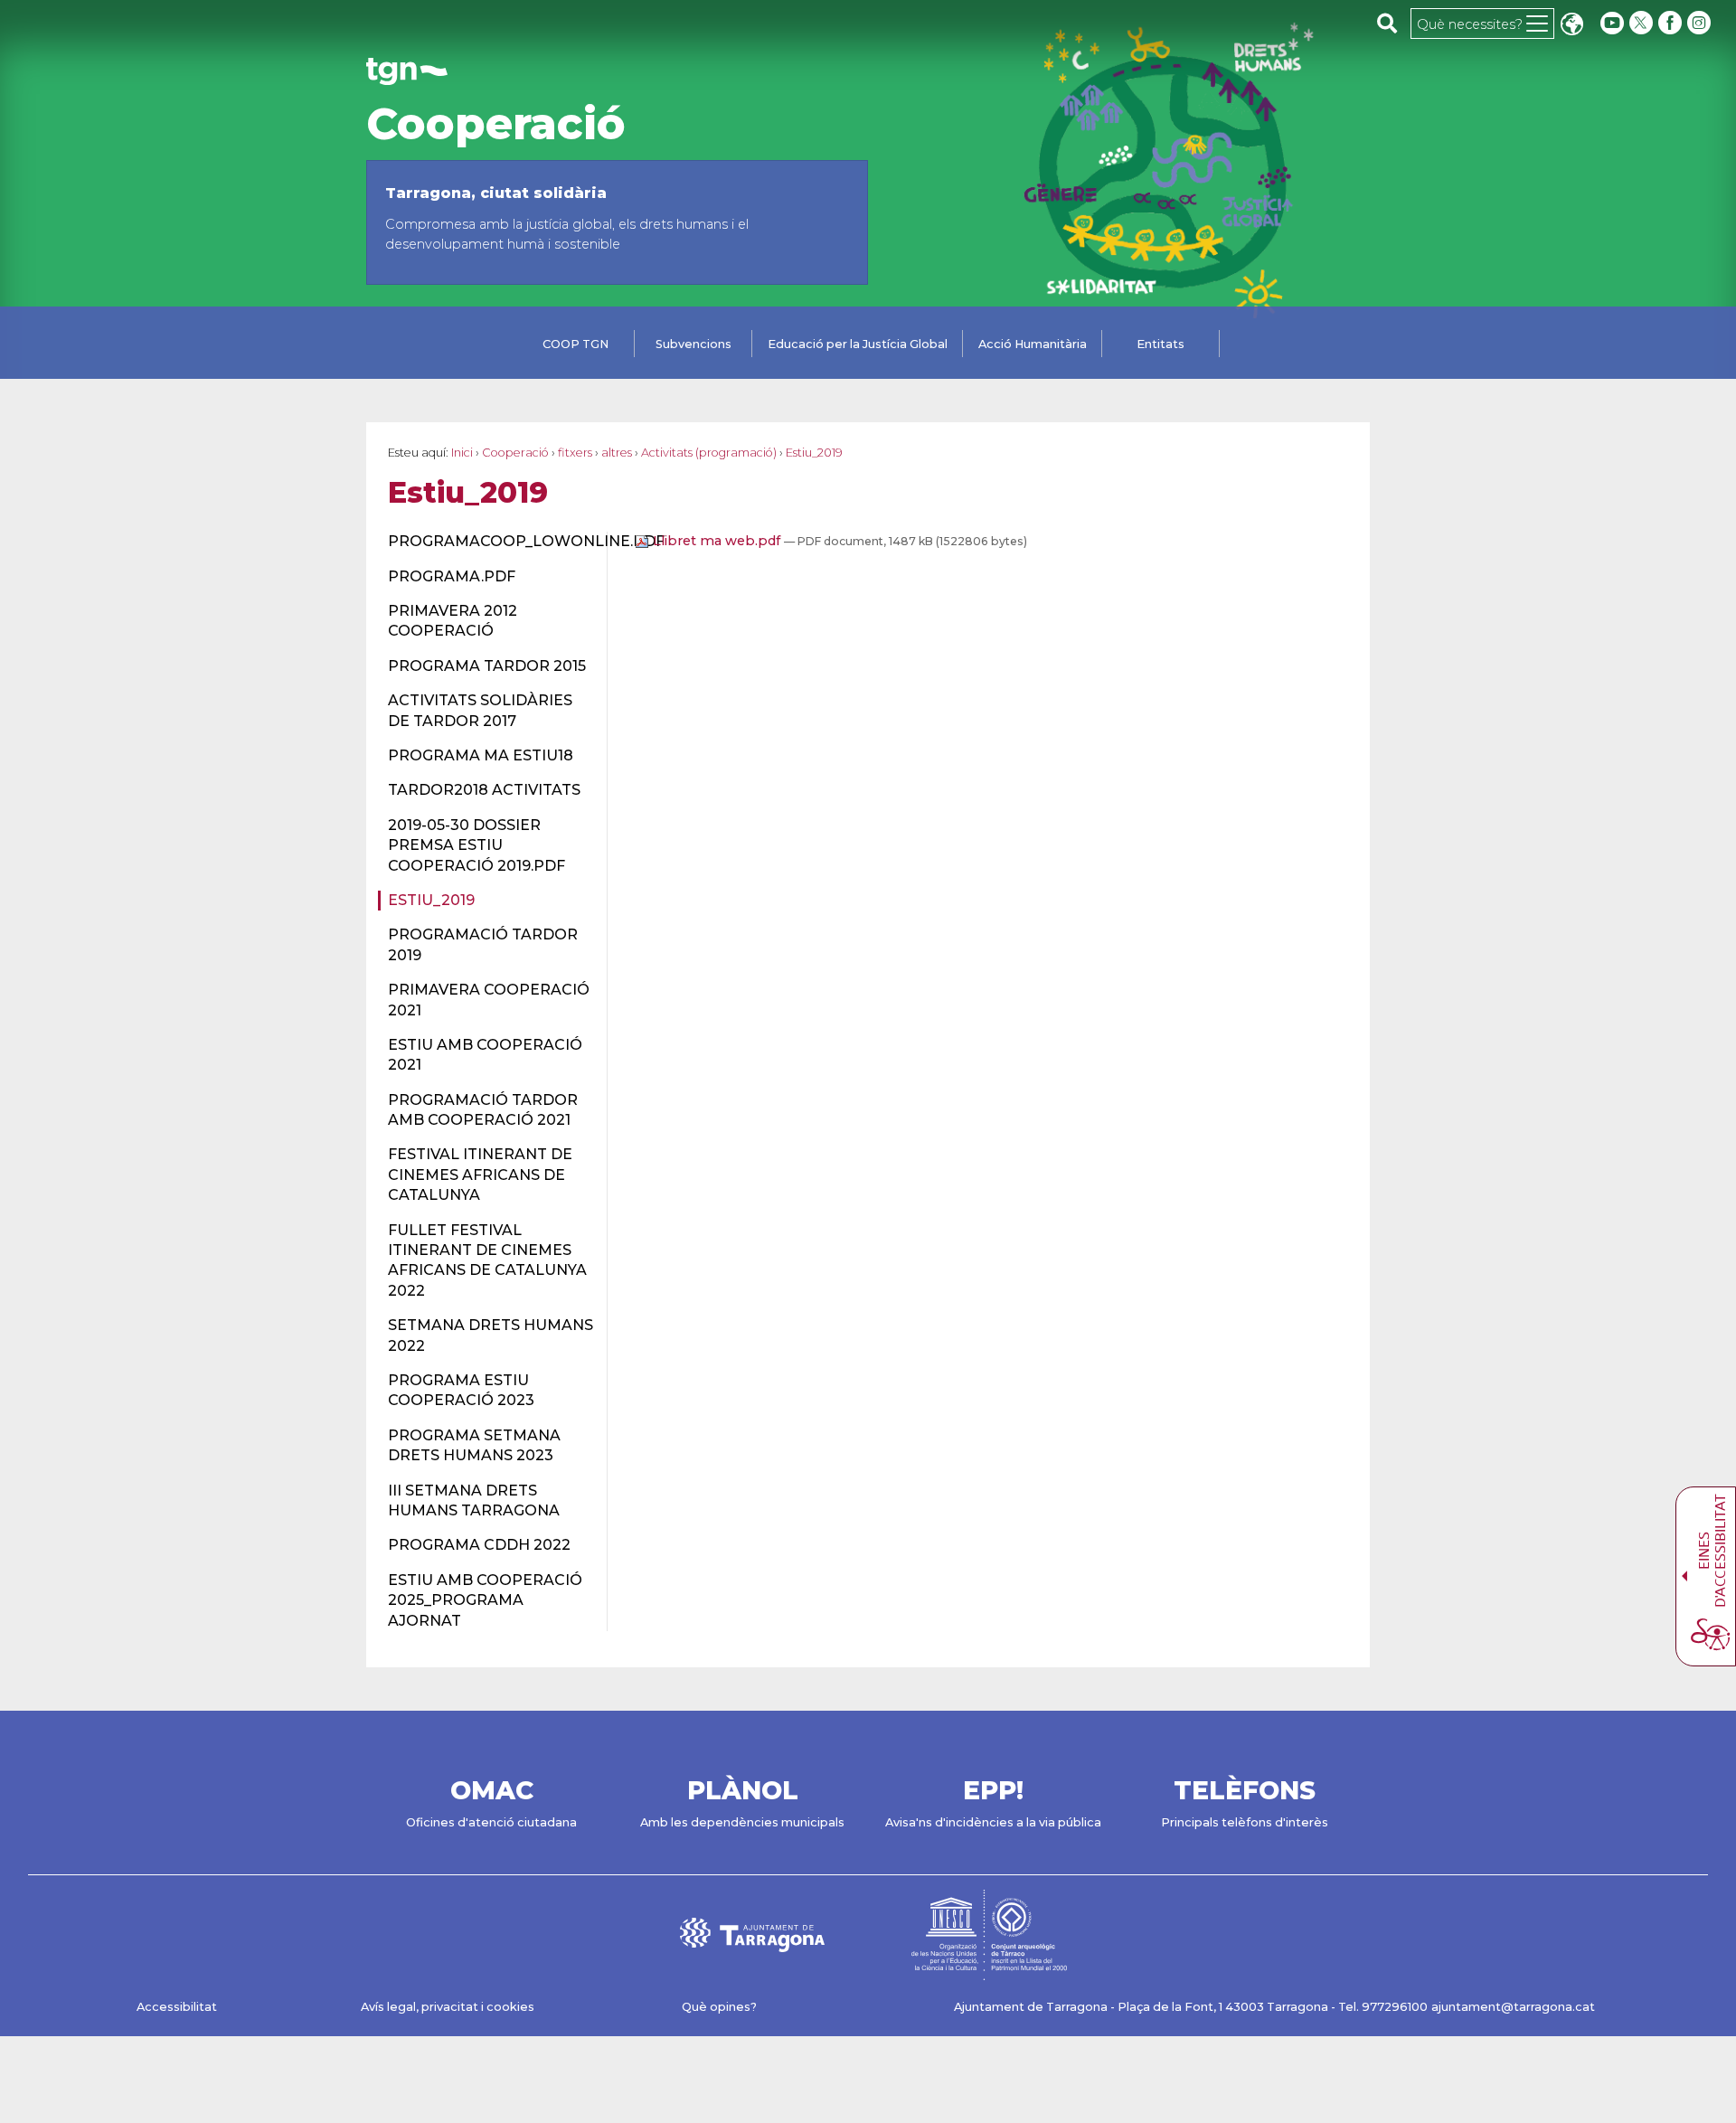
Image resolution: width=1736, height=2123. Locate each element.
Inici (462, 453)
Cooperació (496, 124)
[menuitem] (487, 542)
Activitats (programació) (709, 453)
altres (617, 453)
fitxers (575, 453)
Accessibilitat (177, 2007)
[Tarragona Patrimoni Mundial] (989, 1972)
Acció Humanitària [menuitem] (1033, 344)
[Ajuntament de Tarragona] (407, 76)
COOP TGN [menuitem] (576, 344)
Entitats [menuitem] (1160, 344)
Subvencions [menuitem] (693, 344)
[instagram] (1701, 23)
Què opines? (719, 2007)
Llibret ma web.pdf (717, 541)
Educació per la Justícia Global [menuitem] (858, 344)
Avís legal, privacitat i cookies (448, 2007)
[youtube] (1612, 23)
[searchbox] (1387, 23)
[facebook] (1672, 23)
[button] (1571, 26)
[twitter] (1643, 23)
